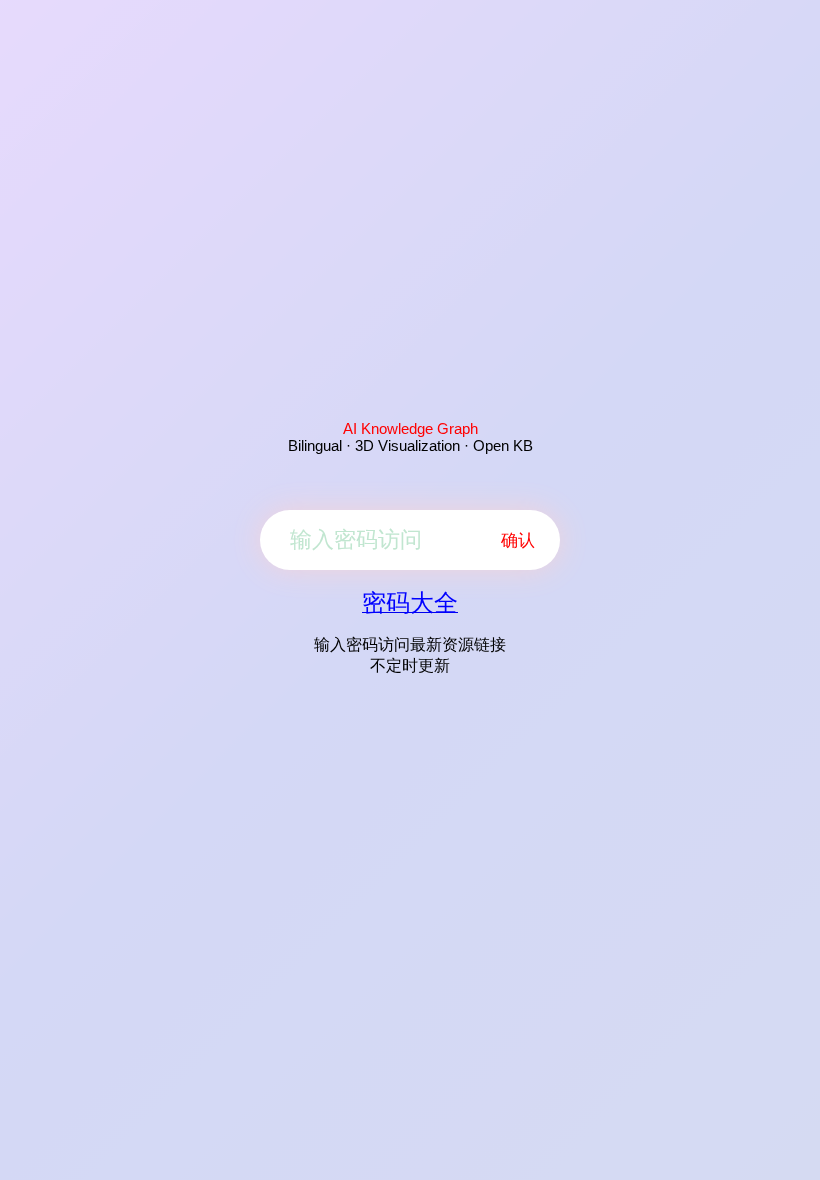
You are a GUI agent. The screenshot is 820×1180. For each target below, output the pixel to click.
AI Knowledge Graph (410, 428)
